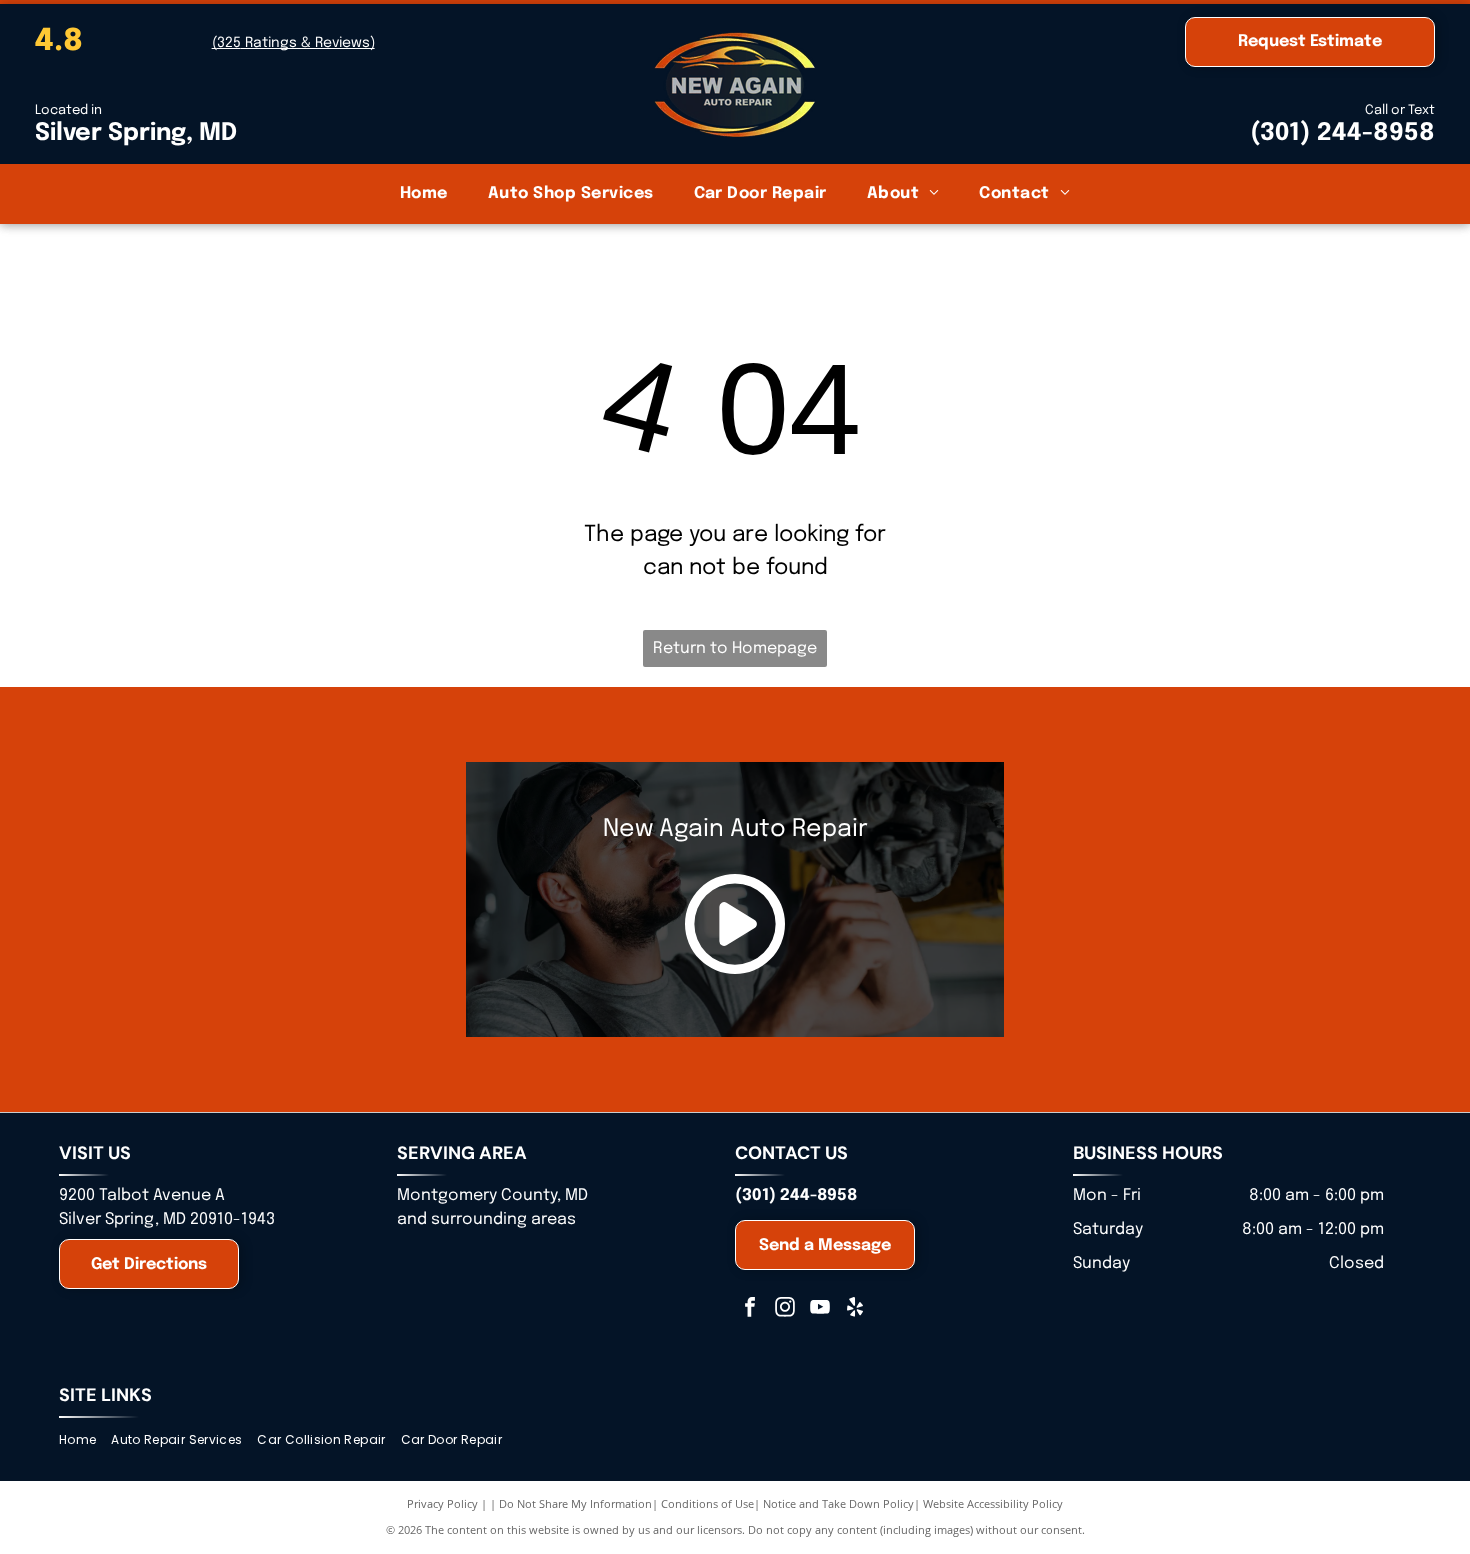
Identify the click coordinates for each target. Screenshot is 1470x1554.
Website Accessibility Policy (993, 1503)
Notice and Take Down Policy (838, 1503)
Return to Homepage (735, 648)
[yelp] (855, 1309)
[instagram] (785, 1309)
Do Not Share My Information (575, 1503)
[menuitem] (424, 194)
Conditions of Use (707, 1503)
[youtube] (820, 1309)
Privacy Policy (442, 1503)
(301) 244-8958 (1342, 133)
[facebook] (750, 1309)
